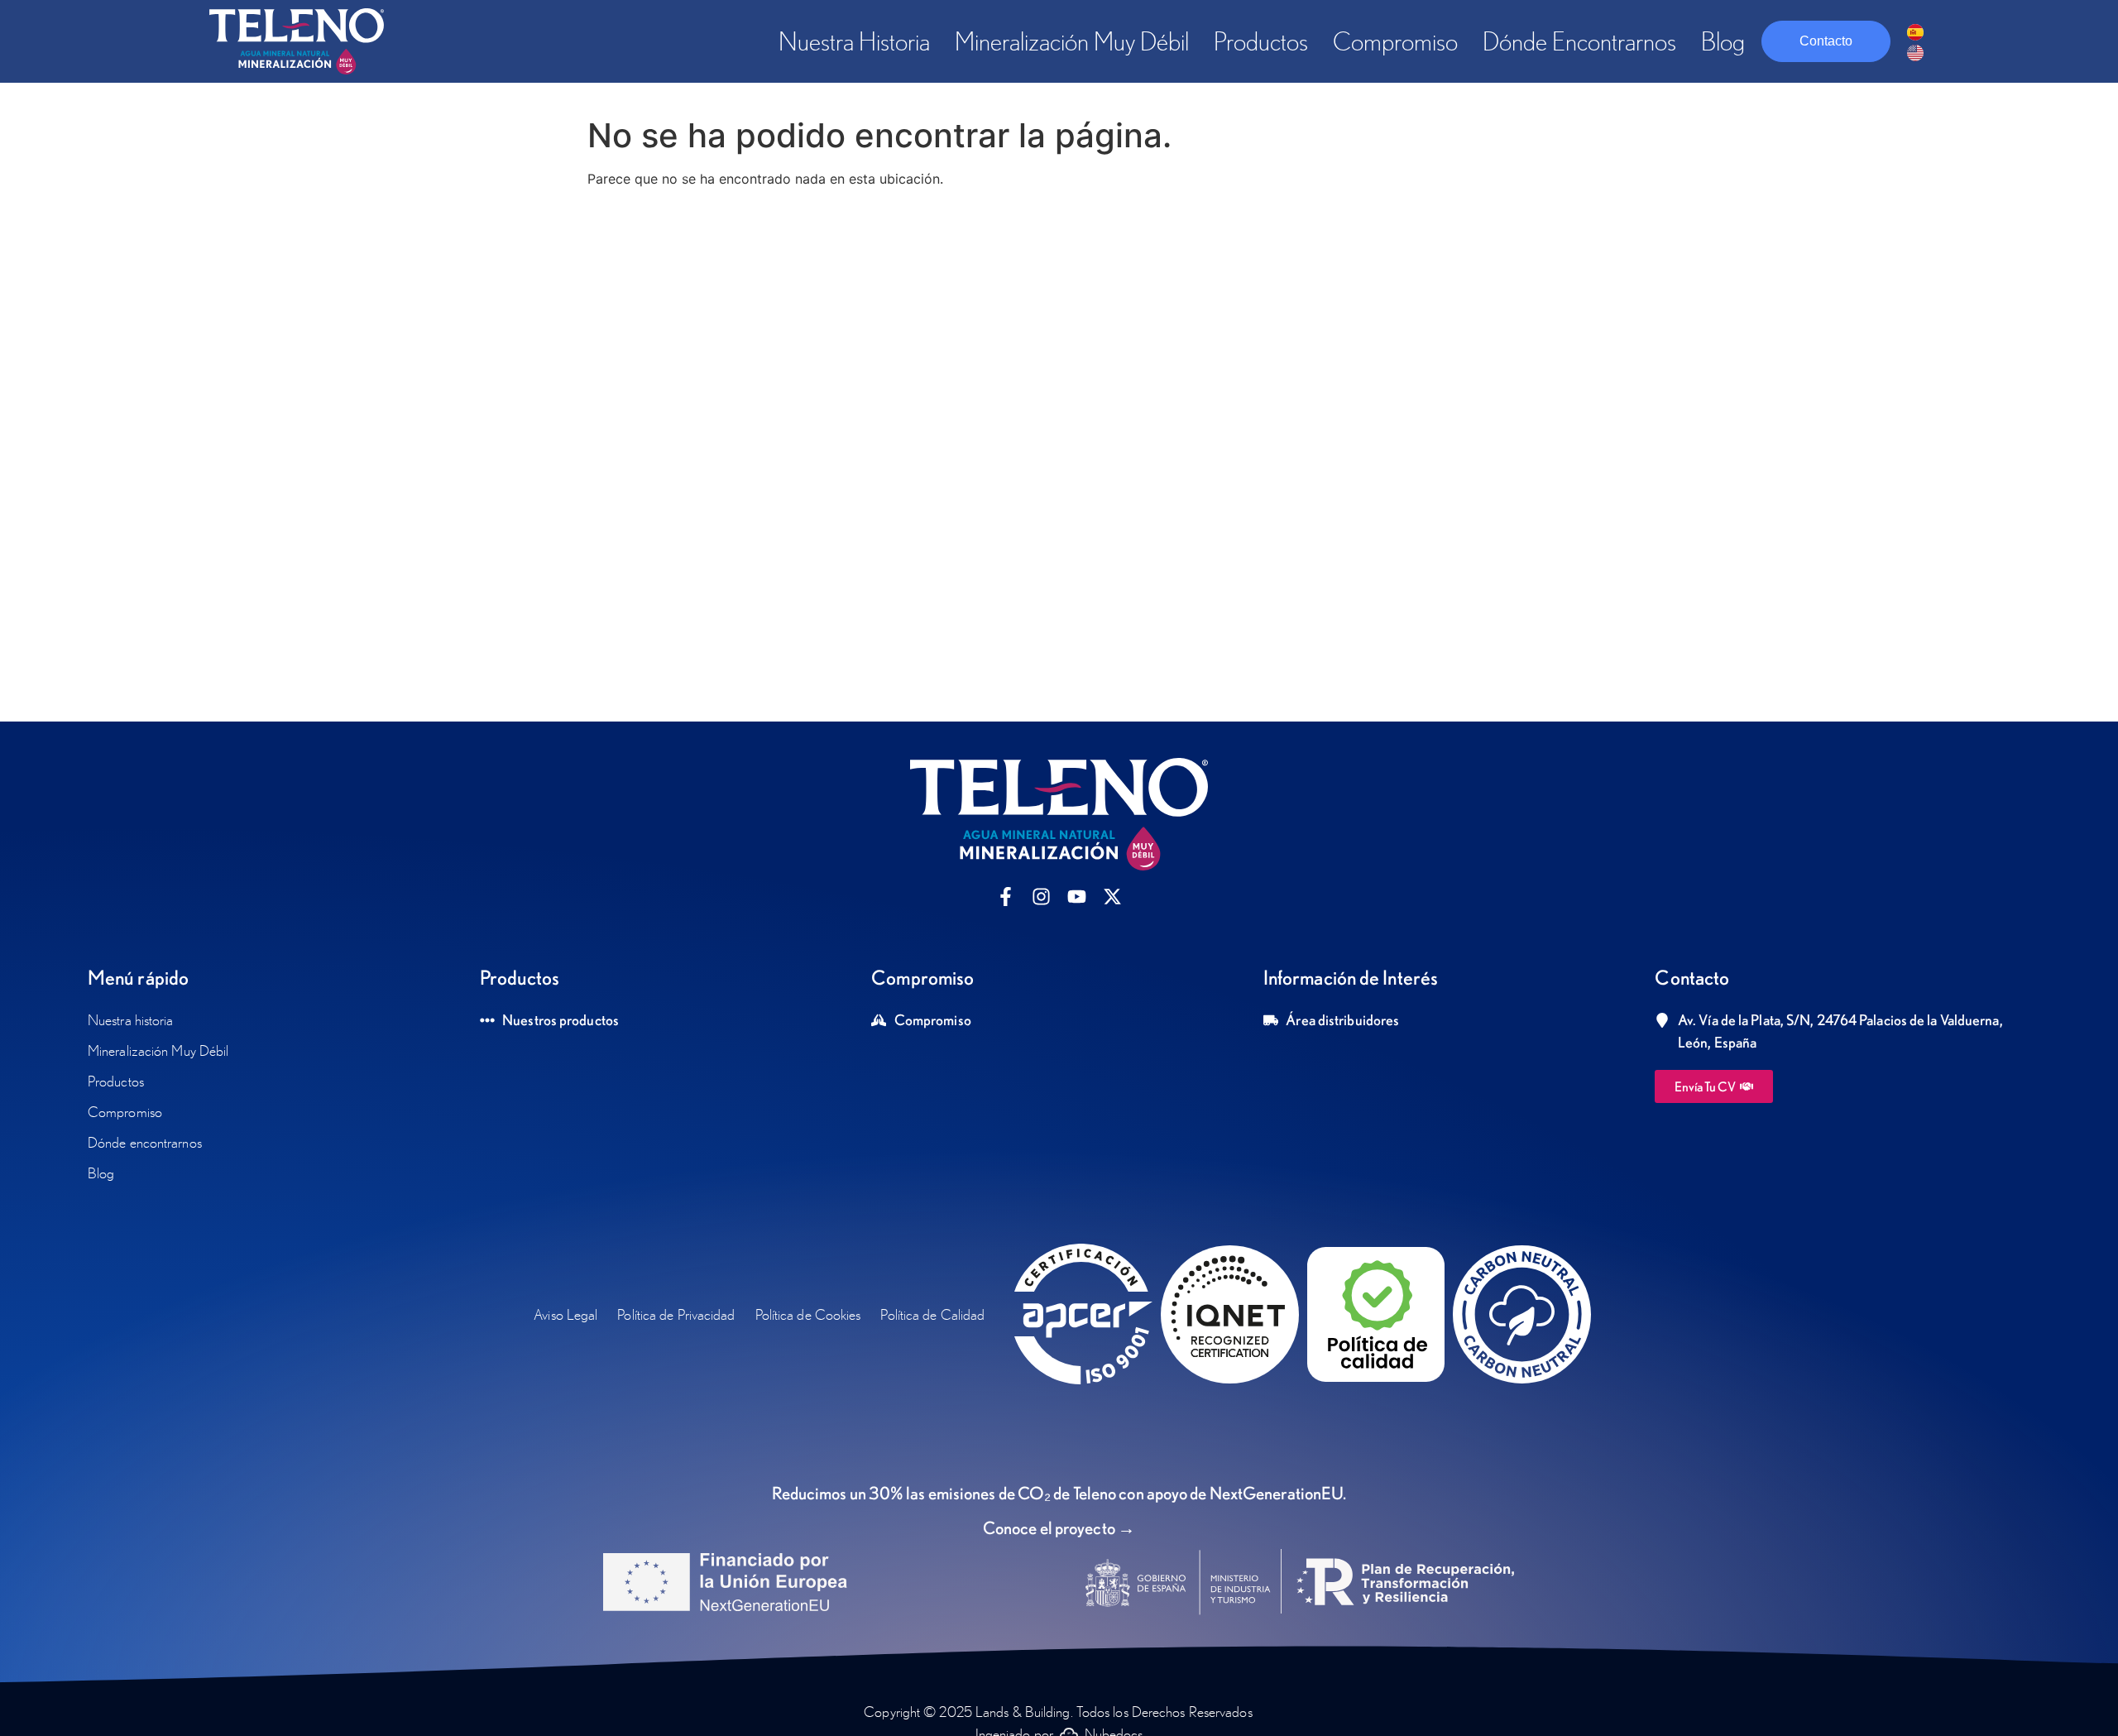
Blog (1723, 41)
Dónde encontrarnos (1579, 41)
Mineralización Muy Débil (1072, 41)
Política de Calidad (932, 1314)
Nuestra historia (854, 41)
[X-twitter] (1112, 897)
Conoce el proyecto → (1059, 1527)
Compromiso (1395, 41)
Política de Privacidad (676, 1314)
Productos (1261, 41)
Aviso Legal (565, 1314)
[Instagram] (1041, 897)
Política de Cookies (808, 1314)
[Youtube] (1077, 897)
